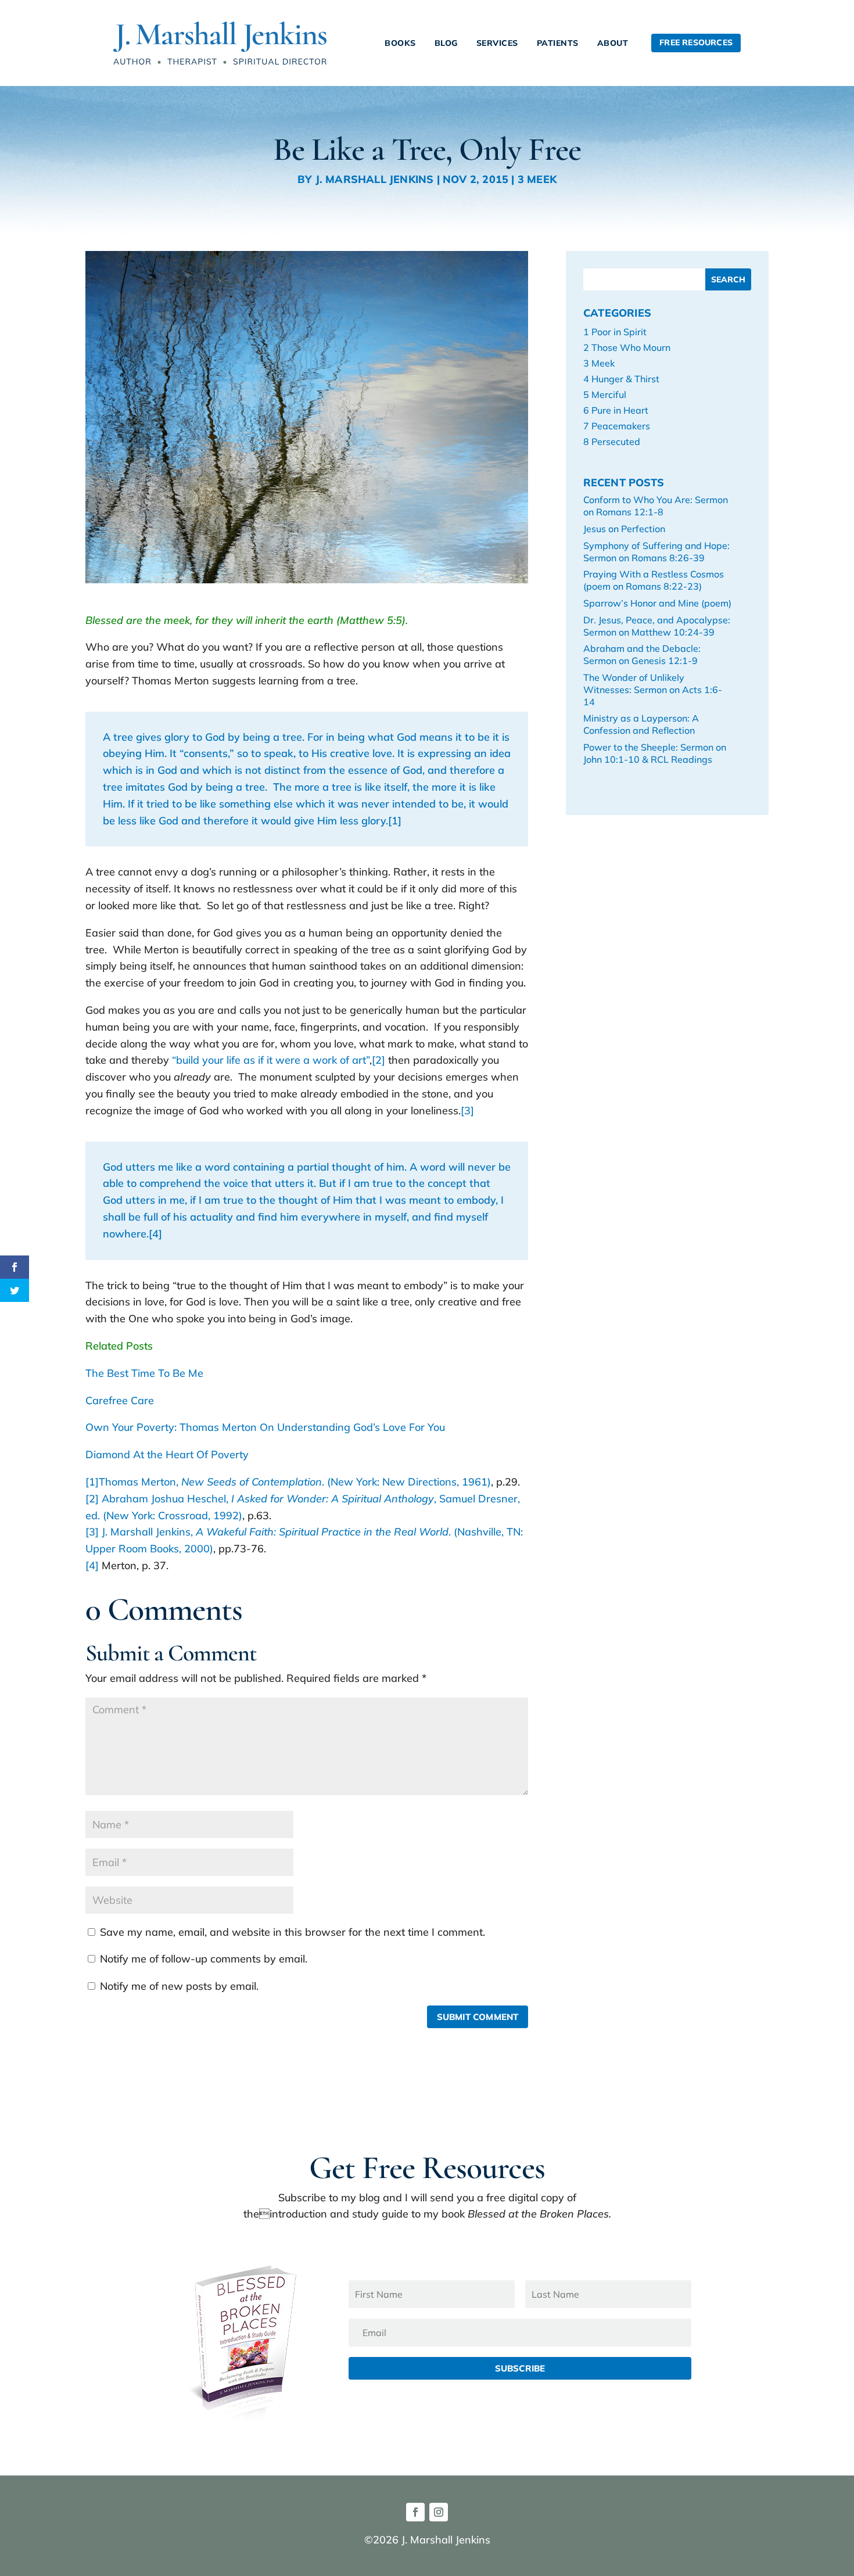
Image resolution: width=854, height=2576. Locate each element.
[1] (395, 821)
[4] (155, 1234)
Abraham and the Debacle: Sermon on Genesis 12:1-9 (642, 654)
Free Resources (696, 42)
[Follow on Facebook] (415, 2512)
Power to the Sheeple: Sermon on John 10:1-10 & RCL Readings (655, 753)
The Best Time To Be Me (144, 1373)
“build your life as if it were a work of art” (271, 1060)
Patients (558, 43)
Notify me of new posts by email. (179, 1986)
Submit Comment (478, 2017)
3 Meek (537, 179)
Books (400, 43)
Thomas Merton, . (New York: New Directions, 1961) (295, 1482)
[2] (378, 1060)
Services (497, 43)
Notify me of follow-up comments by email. (204, 1959)
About (613, 43)
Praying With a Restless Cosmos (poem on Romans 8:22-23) (654, 580)
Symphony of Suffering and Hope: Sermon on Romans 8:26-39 (656, 552)
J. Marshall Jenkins (375, 179)
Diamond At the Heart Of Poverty (167, 1454)
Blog (446, 43)
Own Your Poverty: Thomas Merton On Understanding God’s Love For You (265, 1427)
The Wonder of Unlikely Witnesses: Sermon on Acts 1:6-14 (653, 690)
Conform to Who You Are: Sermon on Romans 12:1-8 (656, 506)
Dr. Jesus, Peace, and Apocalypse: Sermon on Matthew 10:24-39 (657, 626)
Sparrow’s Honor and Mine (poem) (657, 603)
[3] (467, 1111)
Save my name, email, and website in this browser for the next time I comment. (293, 1932)
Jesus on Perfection (624, 529)
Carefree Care (120, 1400)
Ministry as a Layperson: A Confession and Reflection (641, 724)
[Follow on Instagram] (439, 2512)
